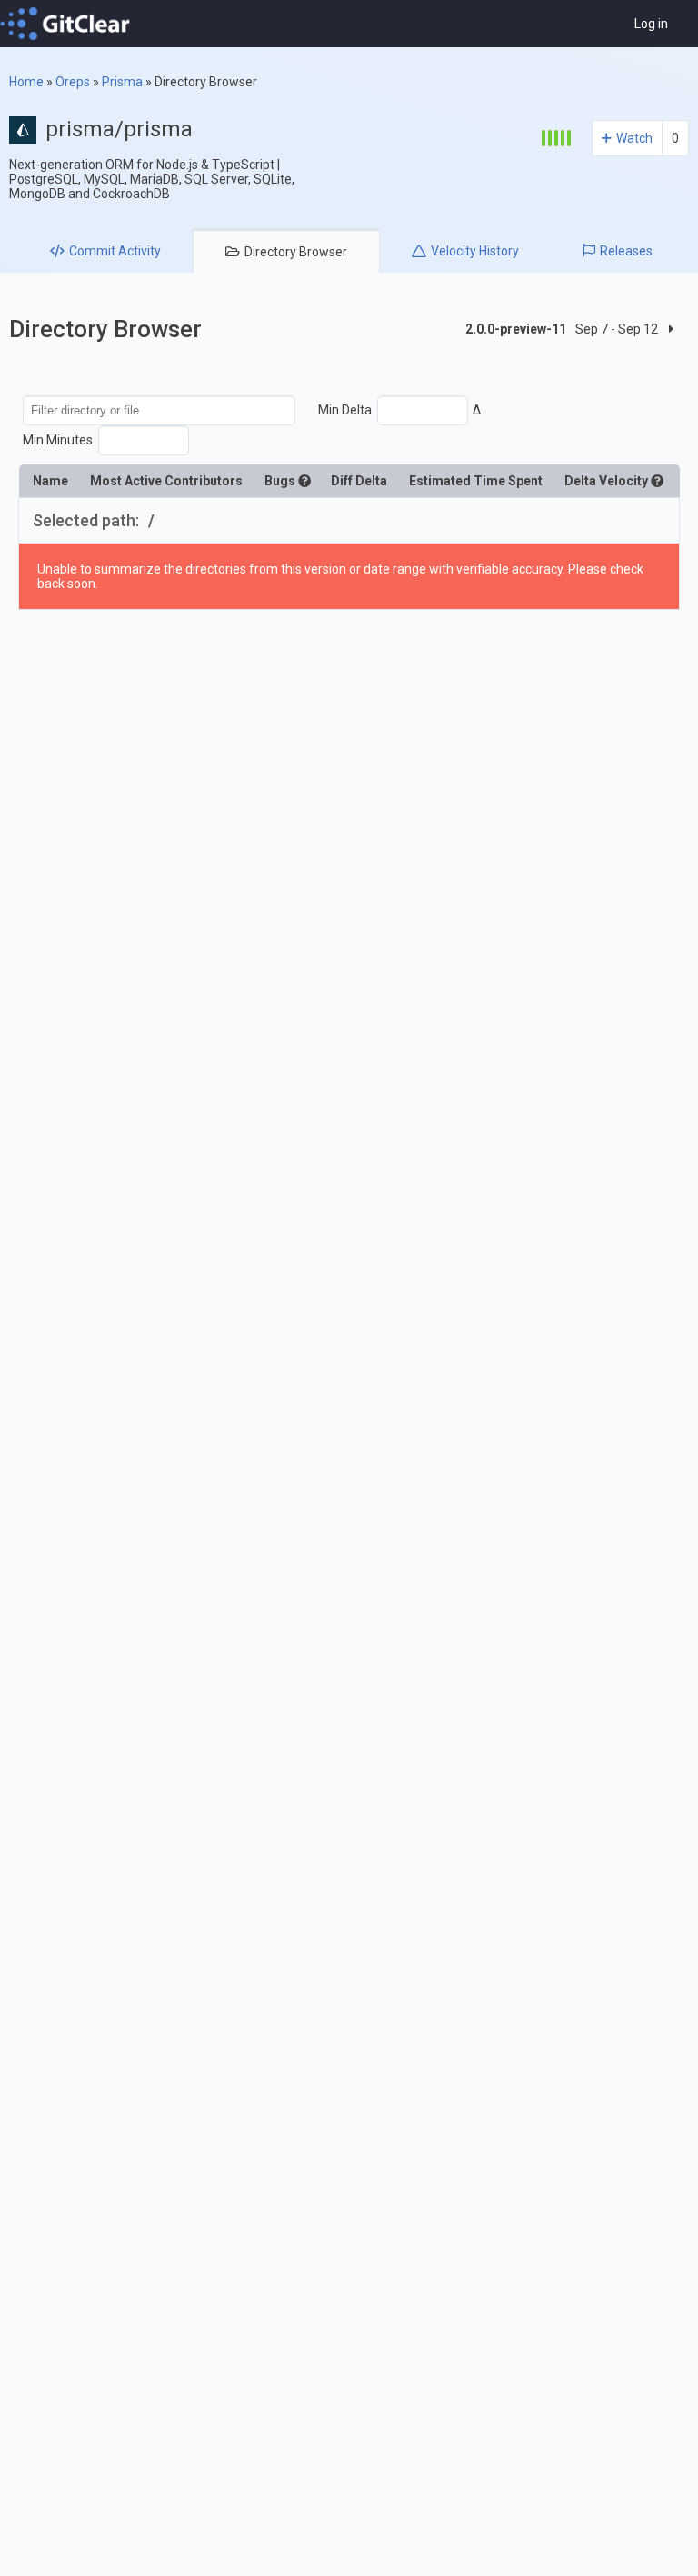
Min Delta (345, 410)
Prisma (122, 82)
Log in (651, 24)
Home (26, 82)
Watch (634, 138)
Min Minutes (58, 440)
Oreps (73, 82)
